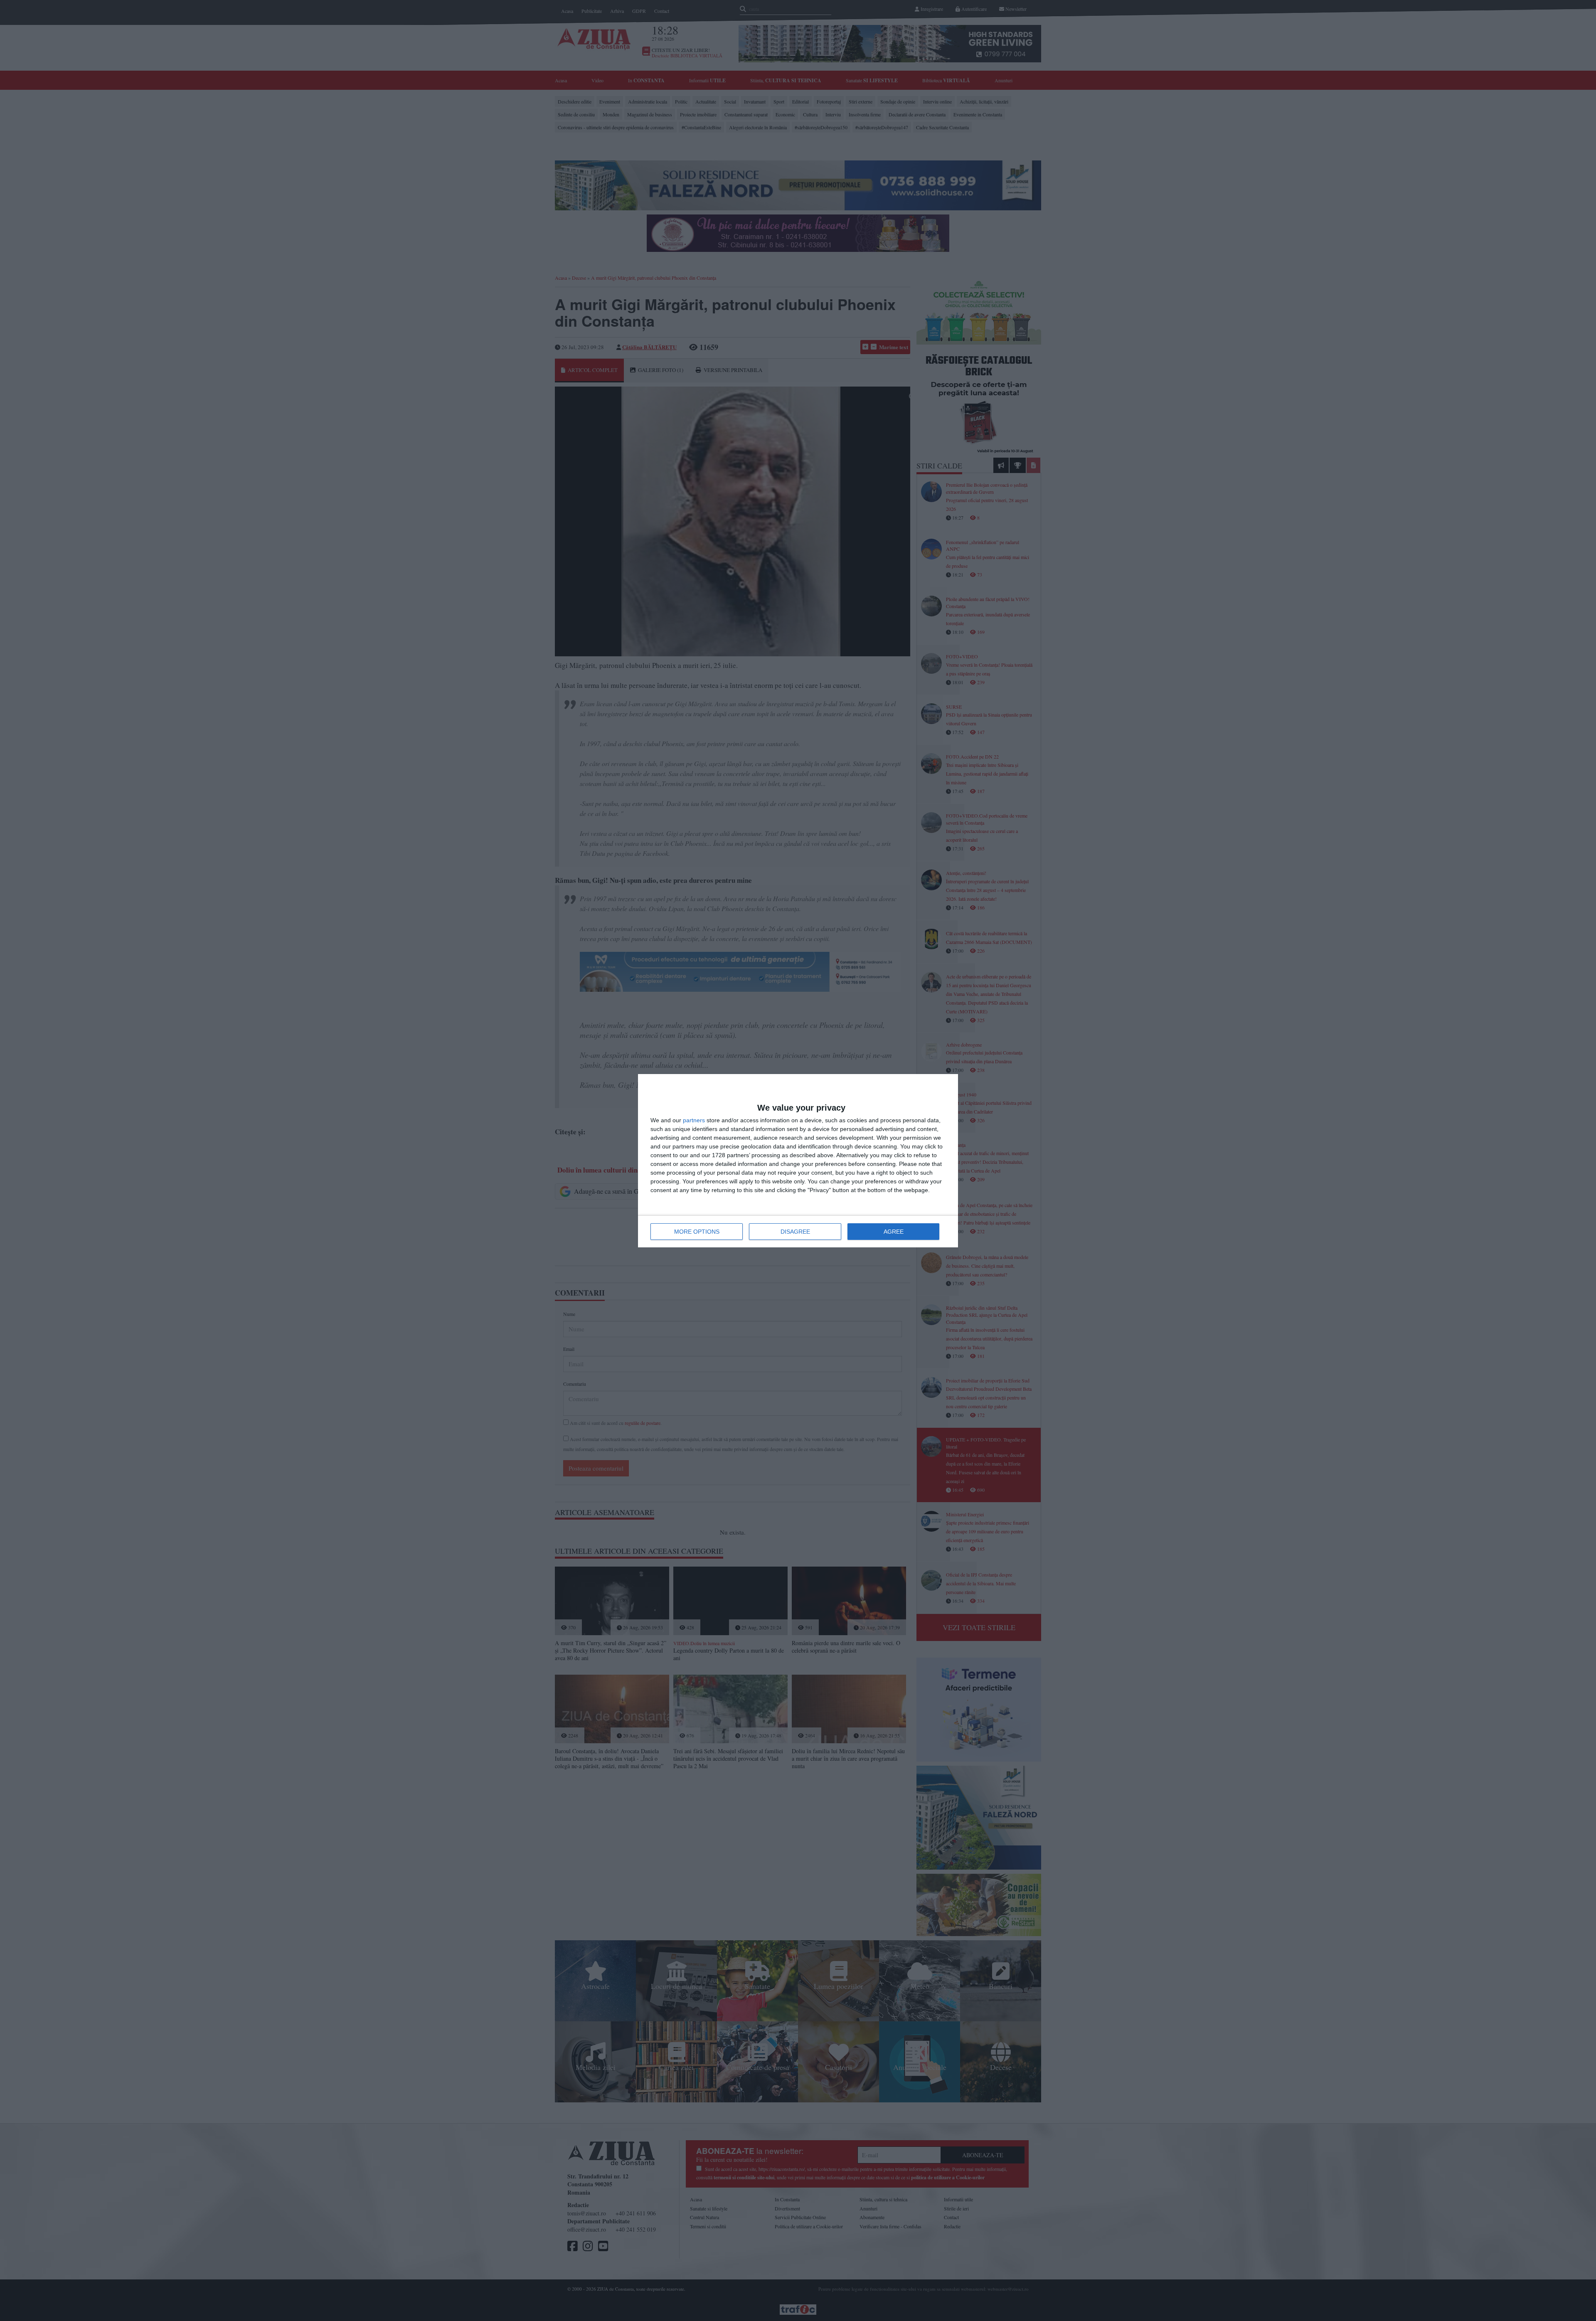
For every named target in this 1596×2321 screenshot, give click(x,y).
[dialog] (798, 1161)
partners (694, 1120)
